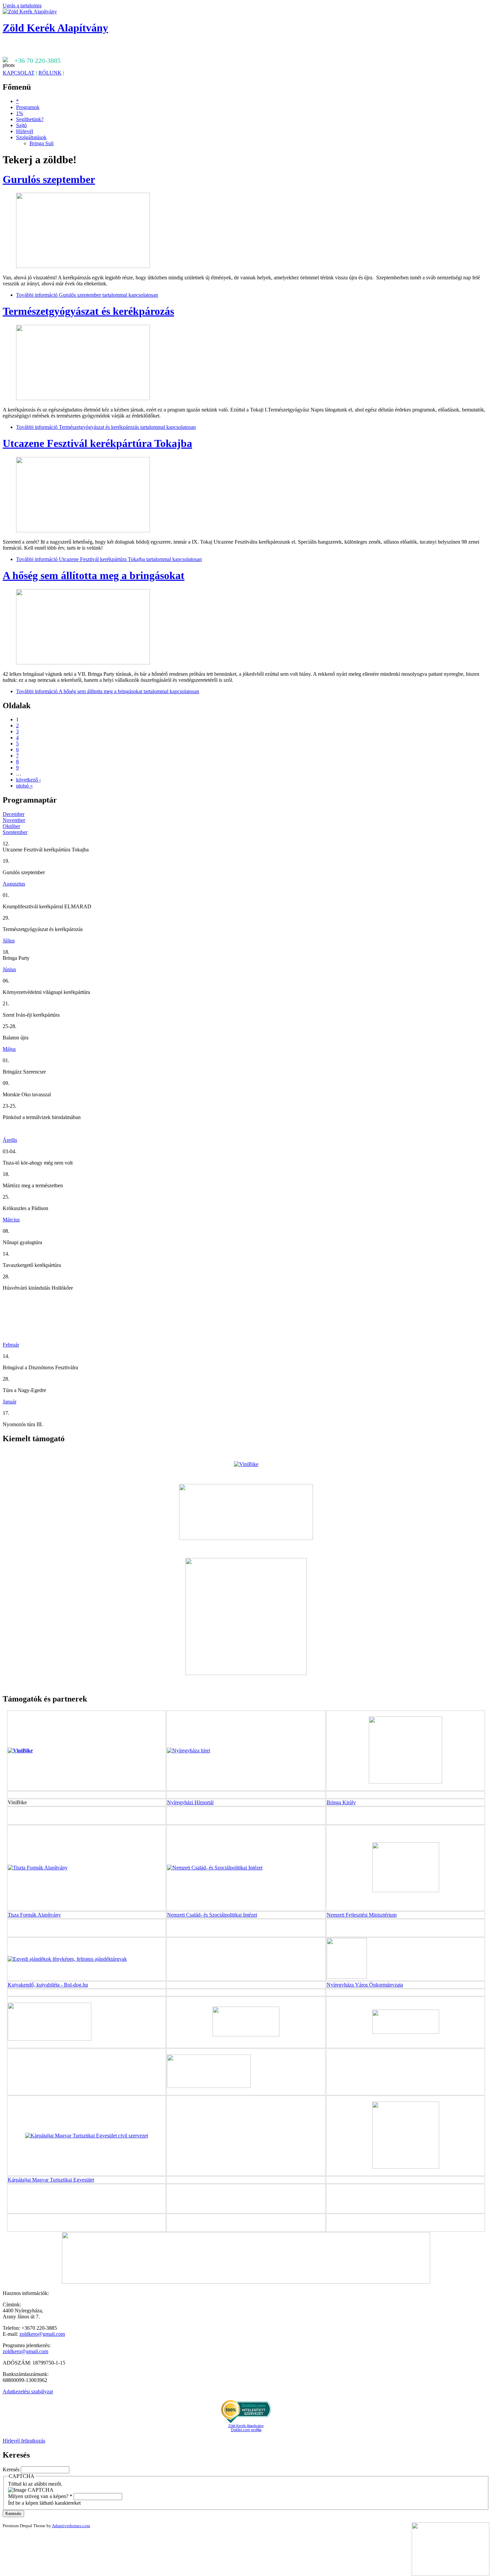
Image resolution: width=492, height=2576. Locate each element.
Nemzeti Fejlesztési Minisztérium (362, 1915)
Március (11, 1220)
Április (10, 1140)
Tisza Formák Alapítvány (34, 1915)
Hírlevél (25, 131)
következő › (28, 780)
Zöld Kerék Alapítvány (55, 28)
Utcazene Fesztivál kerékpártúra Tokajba (97, 443)
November (14, 820)
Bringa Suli (42, 143)
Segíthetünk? (30, 119)
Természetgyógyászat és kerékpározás (88, 311)
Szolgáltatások (31, 137)
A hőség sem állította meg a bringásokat (94, 575)
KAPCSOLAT (19, 73)
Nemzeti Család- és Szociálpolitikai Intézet (212, 1915)
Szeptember (15, 832)
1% (20, 113)
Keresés (12, 2469)
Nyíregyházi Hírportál (190, 1802)
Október (11, 826)
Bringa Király (341, 1802)
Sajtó (21, 125)
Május (9, 1049)
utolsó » (24, 786)
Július (9, 941)
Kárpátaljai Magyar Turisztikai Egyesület (51, 2180)
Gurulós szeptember (49, 179)
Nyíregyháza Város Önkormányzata (365, 1985)
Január (10, 1402)
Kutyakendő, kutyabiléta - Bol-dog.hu (48, 1985)
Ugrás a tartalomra (22, 6)
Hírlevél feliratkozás (24, 2441)
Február (11, 1345)
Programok (28, 107)
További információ (87, 295)
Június (9, 969)
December (14, 814)
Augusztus (14, 884)
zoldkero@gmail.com (42, 2334)
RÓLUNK (50, 73)
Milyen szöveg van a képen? (40, 2496)
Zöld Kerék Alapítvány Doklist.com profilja (246, 2428)
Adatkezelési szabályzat (28, 2391)
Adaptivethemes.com (71, 2526)
